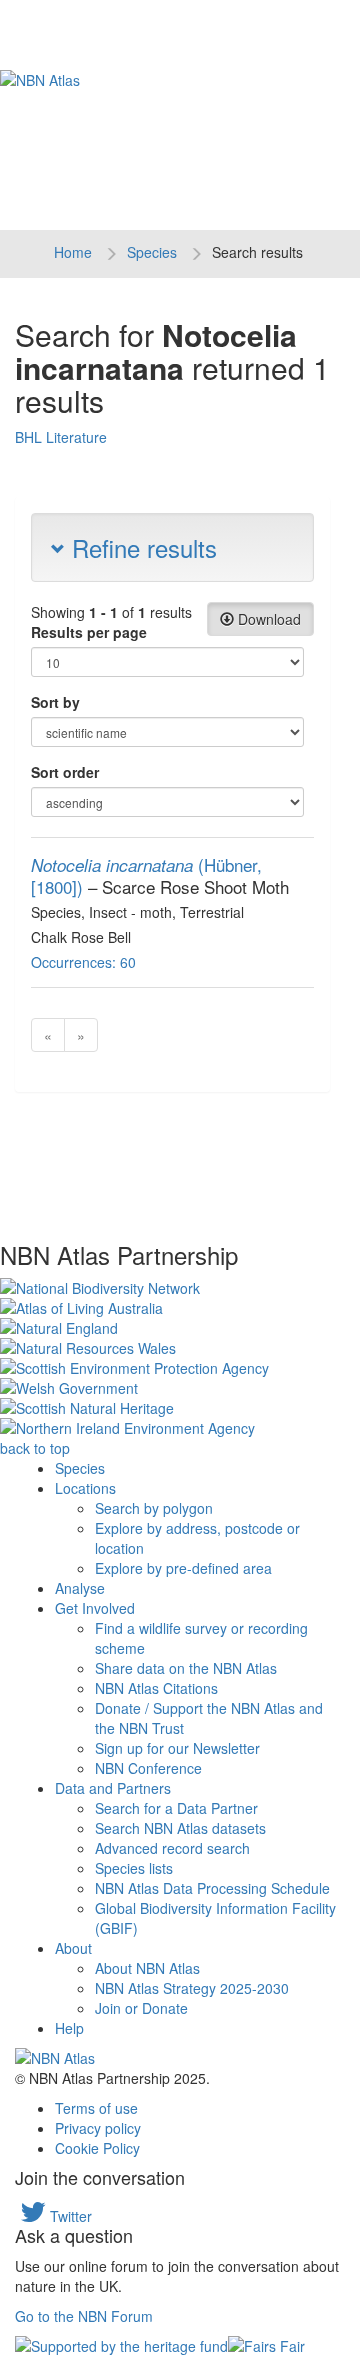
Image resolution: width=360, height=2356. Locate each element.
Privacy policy (98, 2128)
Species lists (134, 1868)
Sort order (65, 772)
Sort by (55, 702)
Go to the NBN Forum (84, 2316)
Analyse (80, 1588)
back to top (35, 1448)
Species (152, 252)
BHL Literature (61, 437)
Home (73, 252)
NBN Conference (148, 1768)
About (73, 1948)
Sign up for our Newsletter (177, 1748)
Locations (85, 1488)
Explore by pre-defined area (183, 1568)
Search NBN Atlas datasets (180, 1828)
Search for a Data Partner (176, 1808)
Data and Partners (113, 1788)
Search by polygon (154, 1508)
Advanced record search (172, 1848)
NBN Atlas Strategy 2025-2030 (192, 1988)
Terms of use (96, 2108)
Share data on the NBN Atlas (186, 1668)
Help (69, 2028)
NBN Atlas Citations (156, 1688)
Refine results (141, 547)
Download (267, 619)
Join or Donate (141, 2008)
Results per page (89, 632)
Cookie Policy (97, 2148)
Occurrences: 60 (83, 962)
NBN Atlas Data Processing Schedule (212, 1888)
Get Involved (95, 1608)
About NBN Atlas (147, 1968)
